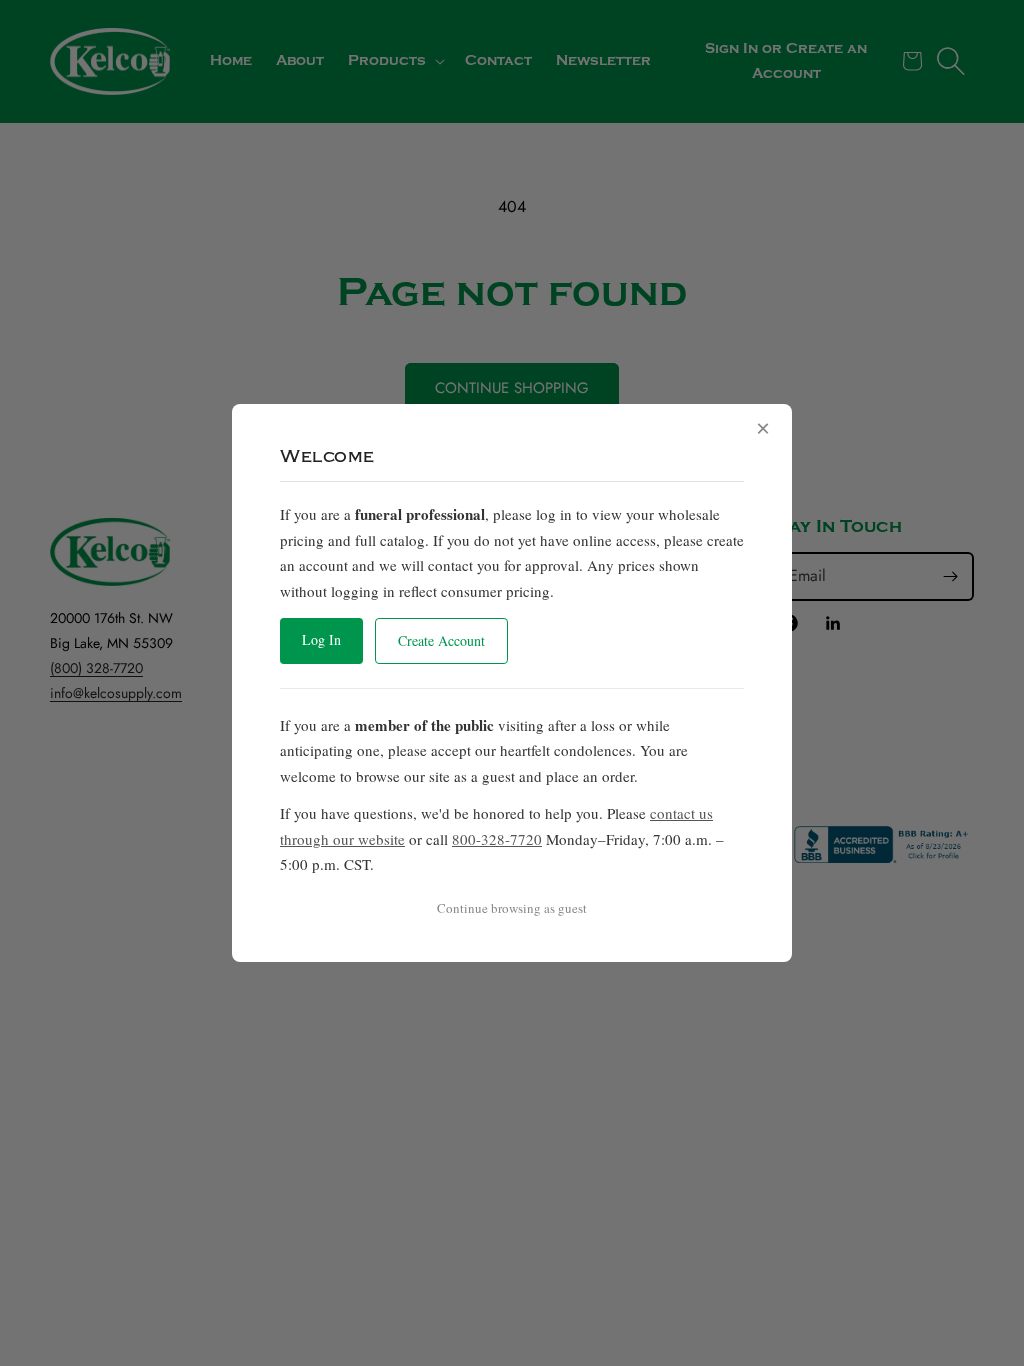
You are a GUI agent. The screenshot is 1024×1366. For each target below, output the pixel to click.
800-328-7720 (497, 839)
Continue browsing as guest (512, 908)
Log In (321, 639)
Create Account (441, 640)
